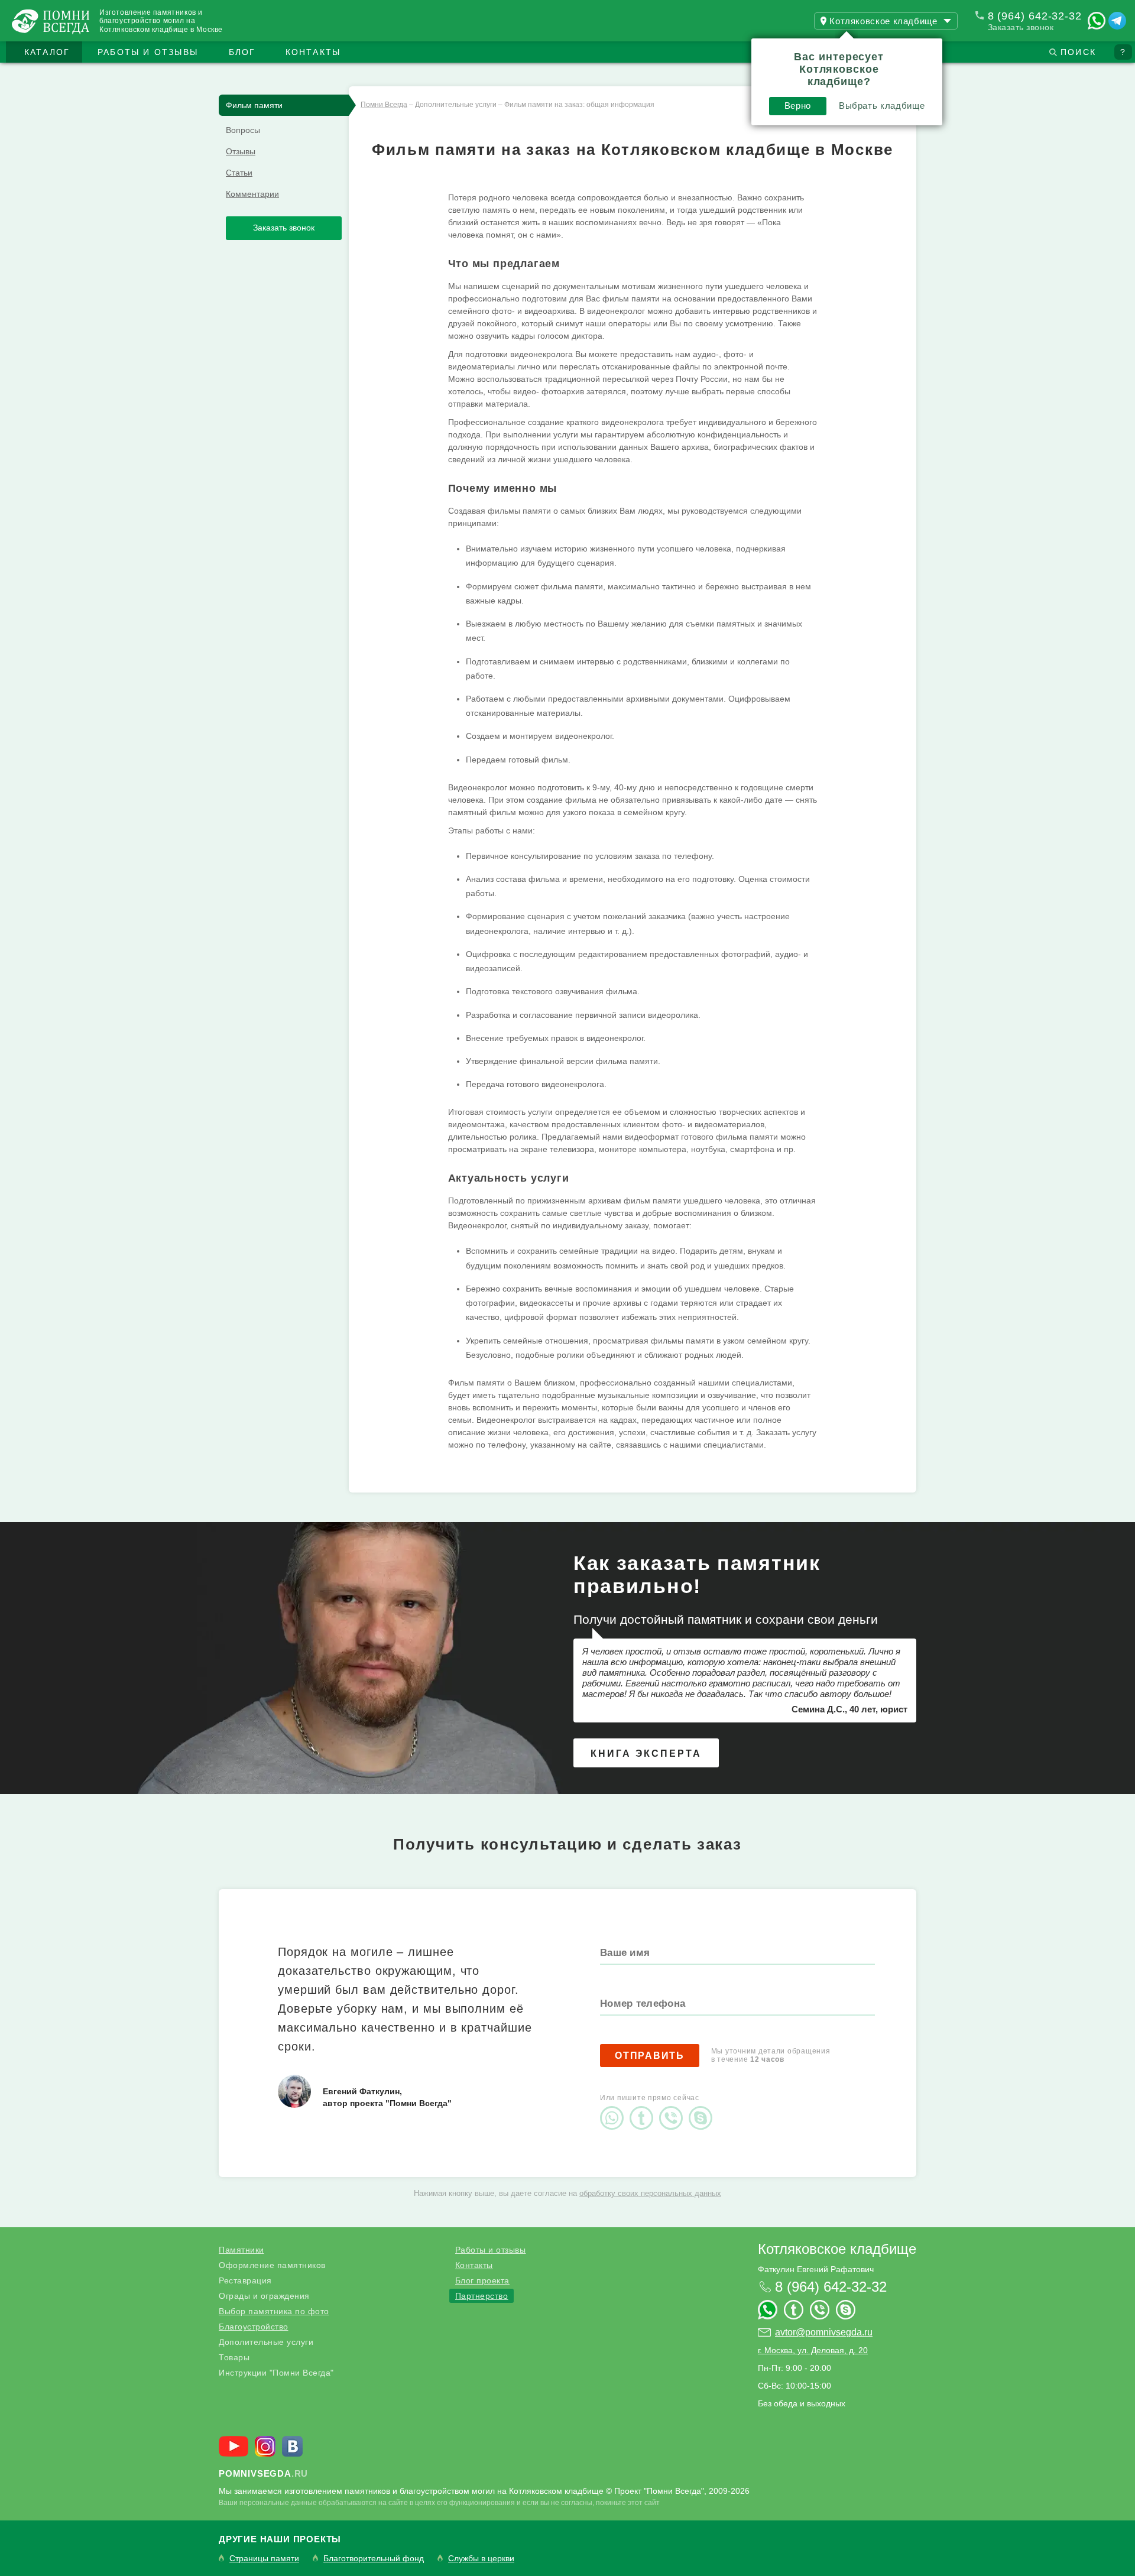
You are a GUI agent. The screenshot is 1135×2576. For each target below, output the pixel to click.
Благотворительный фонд (374, 2559)
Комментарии (252, 194)
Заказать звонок (1021, 27)
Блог (242, 52)
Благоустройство (254, 2327)
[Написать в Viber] (674, 2108)
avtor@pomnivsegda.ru (824, 2332)
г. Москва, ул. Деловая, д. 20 (813, 2350)
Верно (798, 106)
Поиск (1078, 52)
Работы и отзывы (148, 52)
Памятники (241, 2250)
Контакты (313, 52)
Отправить (650, 2056)
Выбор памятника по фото (274, 2311)
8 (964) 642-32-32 (1035, 16)
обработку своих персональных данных (650, 2193)
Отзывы (241, 151)
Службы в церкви (481, 2559)
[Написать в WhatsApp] (1097, 21)
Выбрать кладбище (882, 106)
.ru (263, 2473)
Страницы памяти (264, 2559)
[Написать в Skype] (703, 2108)
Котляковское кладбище (837, 2249)
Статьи (239, 173)
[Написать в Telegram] (1117, 21)
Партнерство (482, 2296)
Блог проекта (482, 2280)
